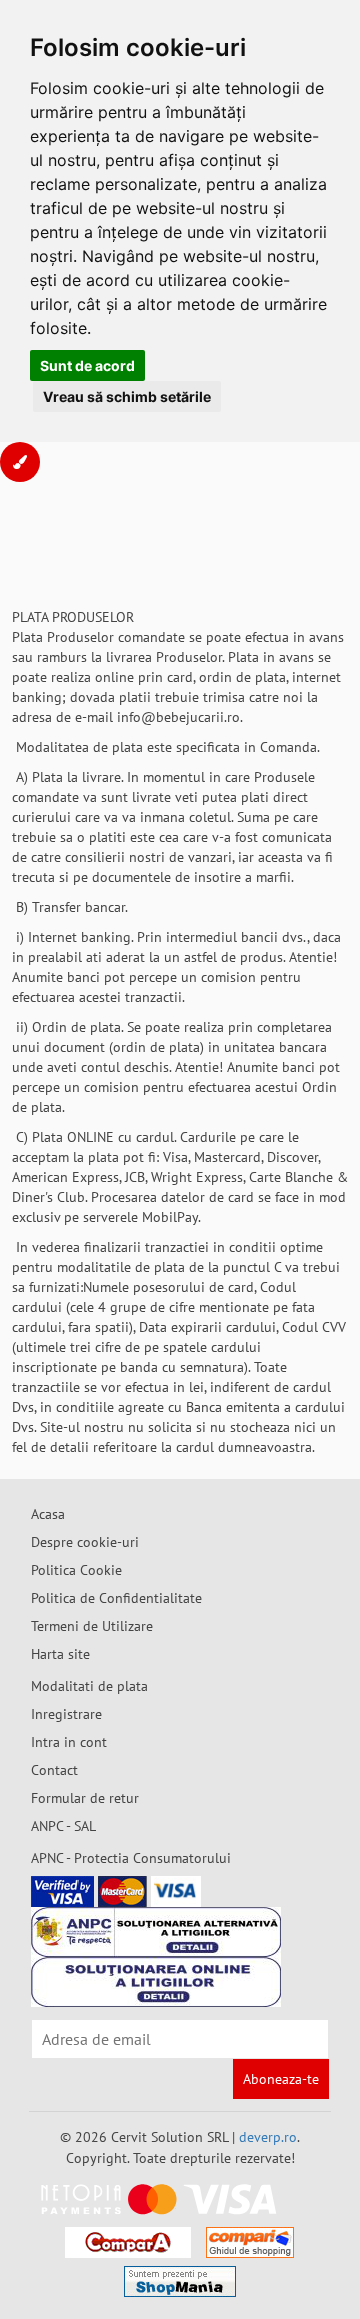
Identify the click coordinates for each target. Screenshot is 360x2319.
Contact (54, 1770)
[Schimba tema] (20, 462)
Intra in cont (69, 1742)
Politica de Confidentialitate (116, 1598)
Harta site (60, 1654)
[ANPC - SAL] (156, 1932)
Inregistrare (66, 1714)
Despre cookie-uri (85, 1542)
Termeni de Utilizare (92, 1626)
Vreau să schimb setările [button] (127, 396)
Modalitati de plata (89, 1686)
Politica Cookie (76, 1570)
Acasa (48, 1514)
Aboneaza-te (281, 2079)
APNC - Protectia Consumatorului (131, 1858)
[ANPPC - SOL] (156, 1982)
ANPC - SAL (63, 1826)
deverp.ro (268, 2137)
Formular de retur (85, 1798)
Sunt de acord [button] (87, 365)
